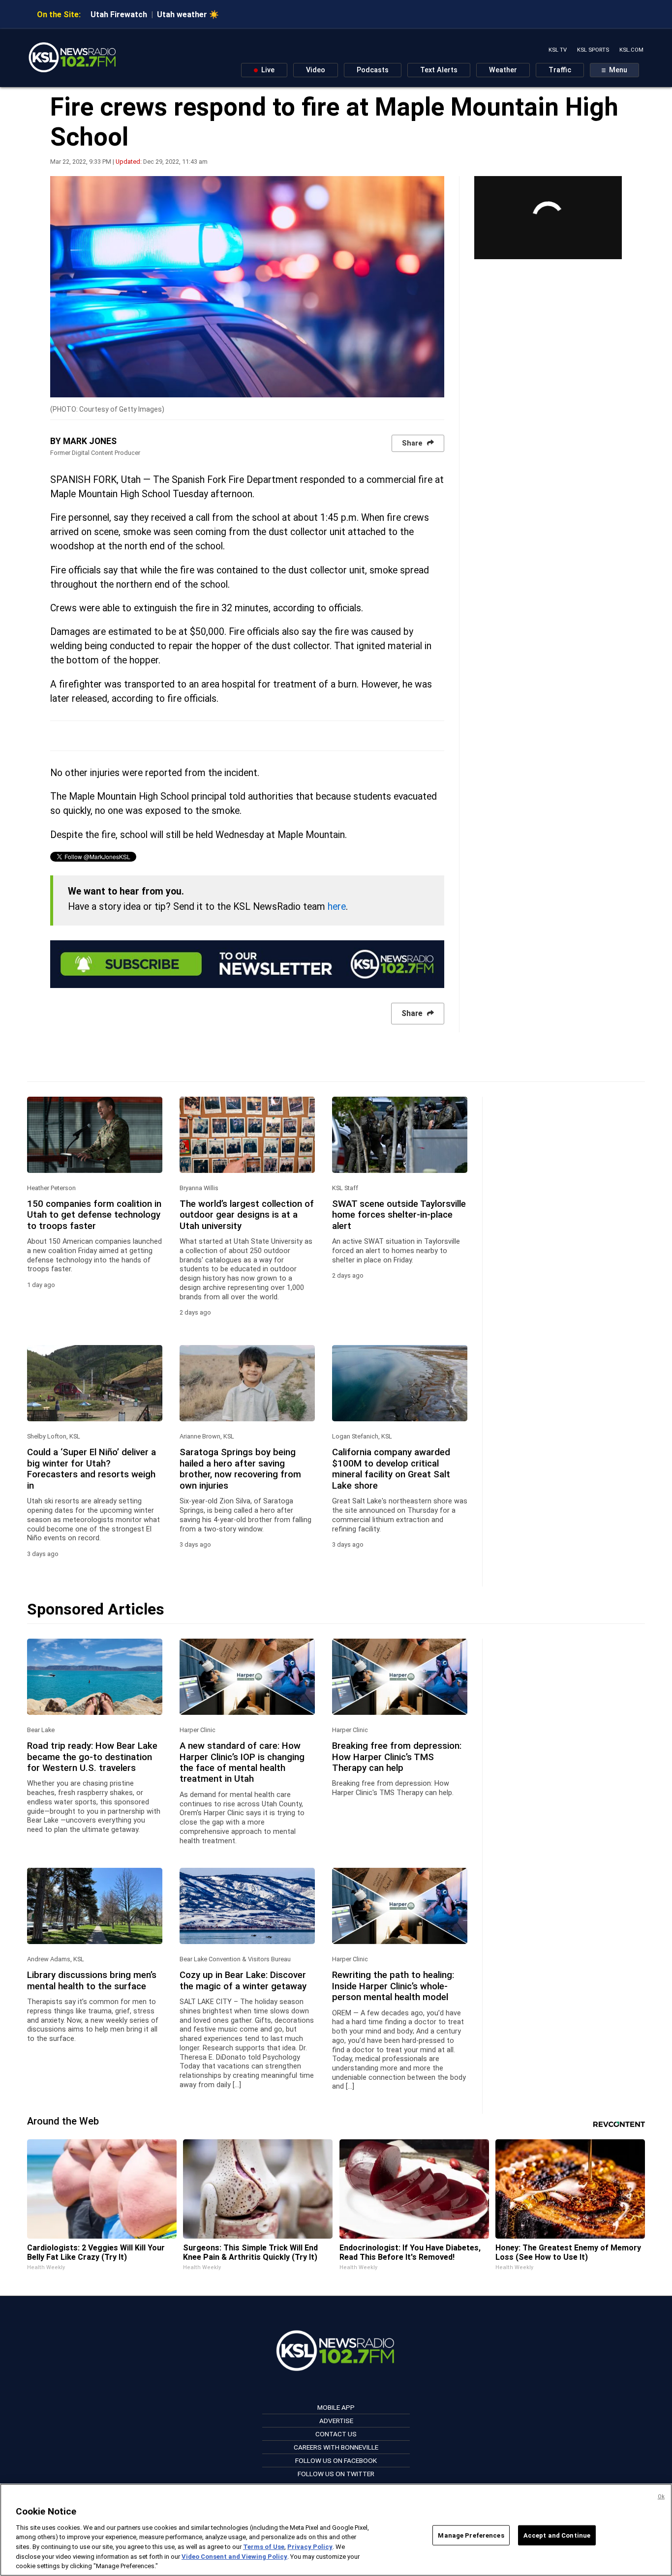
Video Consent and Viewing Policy (234, 2557)
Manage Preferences (471, 2535)
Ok (661, 2497)
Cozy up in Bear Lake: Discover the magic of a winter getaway (243, 1980)
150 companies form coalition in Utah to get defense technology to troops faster (94, 1215)
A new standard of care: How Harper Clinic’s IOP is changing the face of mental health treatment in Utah (242, 1762)
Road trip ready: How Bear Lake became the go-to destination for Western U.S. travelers (92, 1757)
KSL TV (558, 50)
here (337, 907)
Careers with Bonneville (336, 2447)
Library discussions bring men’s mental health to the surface (92, 1980)
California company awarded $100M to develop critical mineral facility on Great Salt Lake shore (391, 1469)
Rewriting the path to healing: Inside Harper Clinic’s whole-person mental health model (393, 1986)
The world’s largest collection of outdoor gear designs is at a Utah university (247, 1215)
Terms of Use (264, 2547)
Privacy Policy (310, 2547)
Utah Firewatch (119, 15)
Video (316, 70)
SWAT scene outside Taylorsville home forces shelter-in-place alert (399, 1215)
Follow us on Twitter (336, 2474)
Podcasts (373, 70)
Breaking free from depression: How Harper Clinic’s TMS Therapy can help (397, 1757)
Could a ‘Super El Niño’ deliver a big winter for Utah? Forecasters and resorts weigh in (92, 1469)
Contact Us (336, 2434)
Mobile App (336, 2407)
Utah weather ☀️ (188, 15)
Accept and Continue (557, 2535)
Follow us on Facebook (336, 2460)
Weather (503, 70)
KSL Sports (593, 50)
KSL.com (631, 50)
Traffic (560, 70)
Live (267, 70)
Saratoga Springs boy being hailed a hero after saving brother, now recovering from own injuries (240, 1469)
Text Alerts (439, 70)
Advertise (336, 2421)
